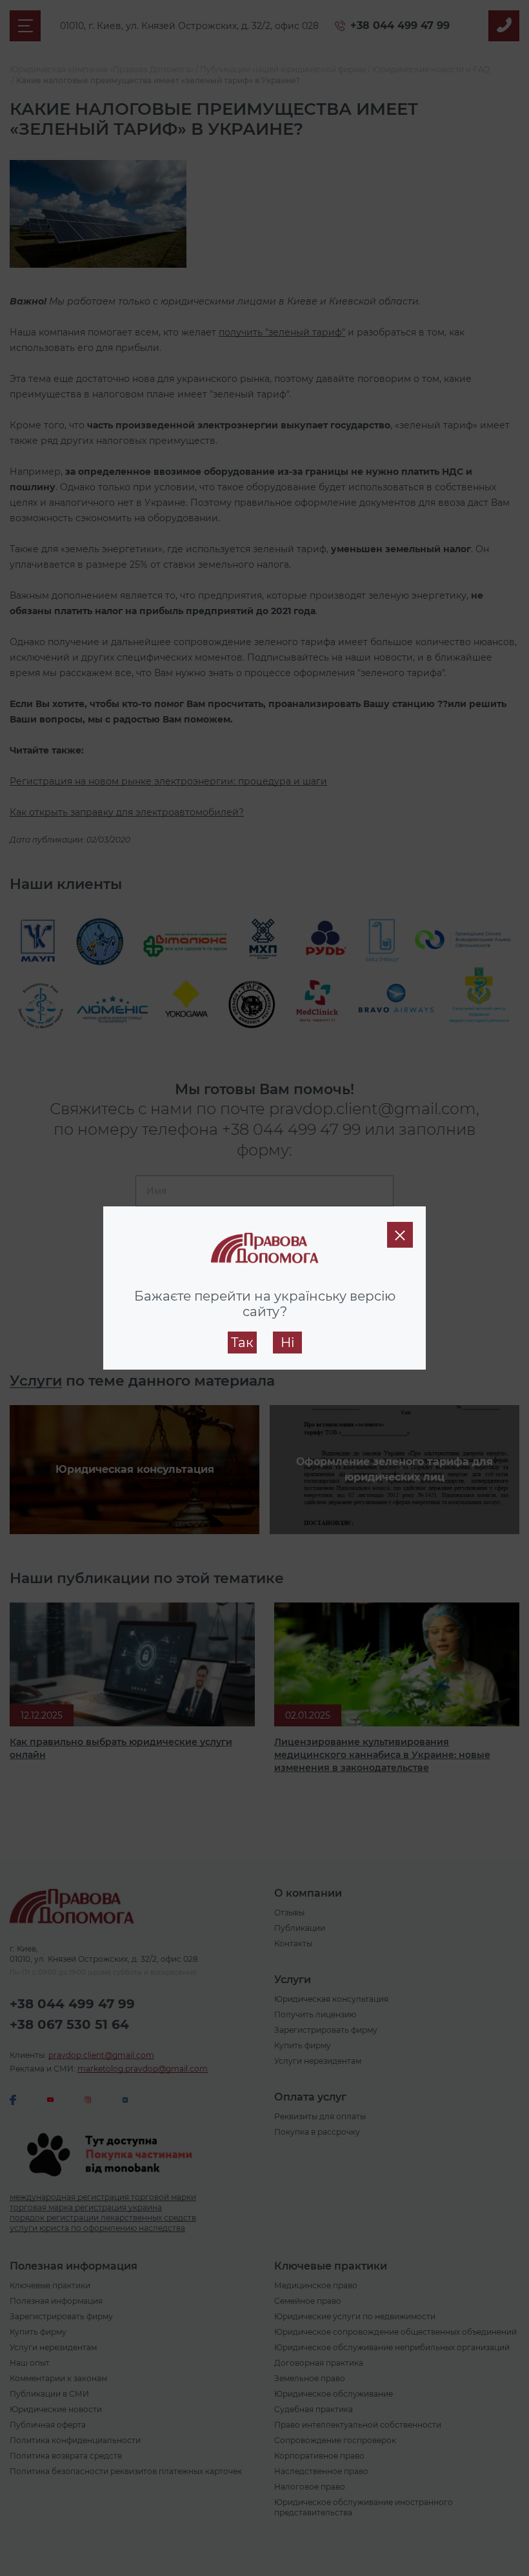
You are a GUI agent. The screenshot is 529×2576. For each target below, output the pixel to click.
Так (242, 1343)
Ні (287, 1343)
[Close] (400, 1235)
